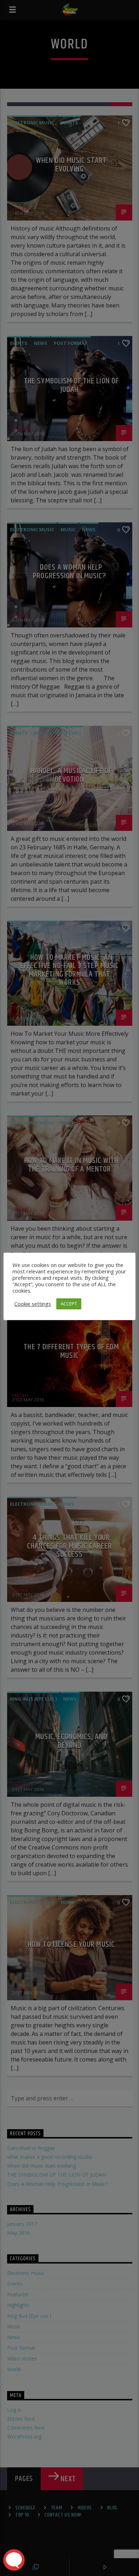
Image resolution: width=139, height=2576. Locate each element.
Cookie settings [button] (33, 1304)
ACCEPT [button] (69, 1304)
